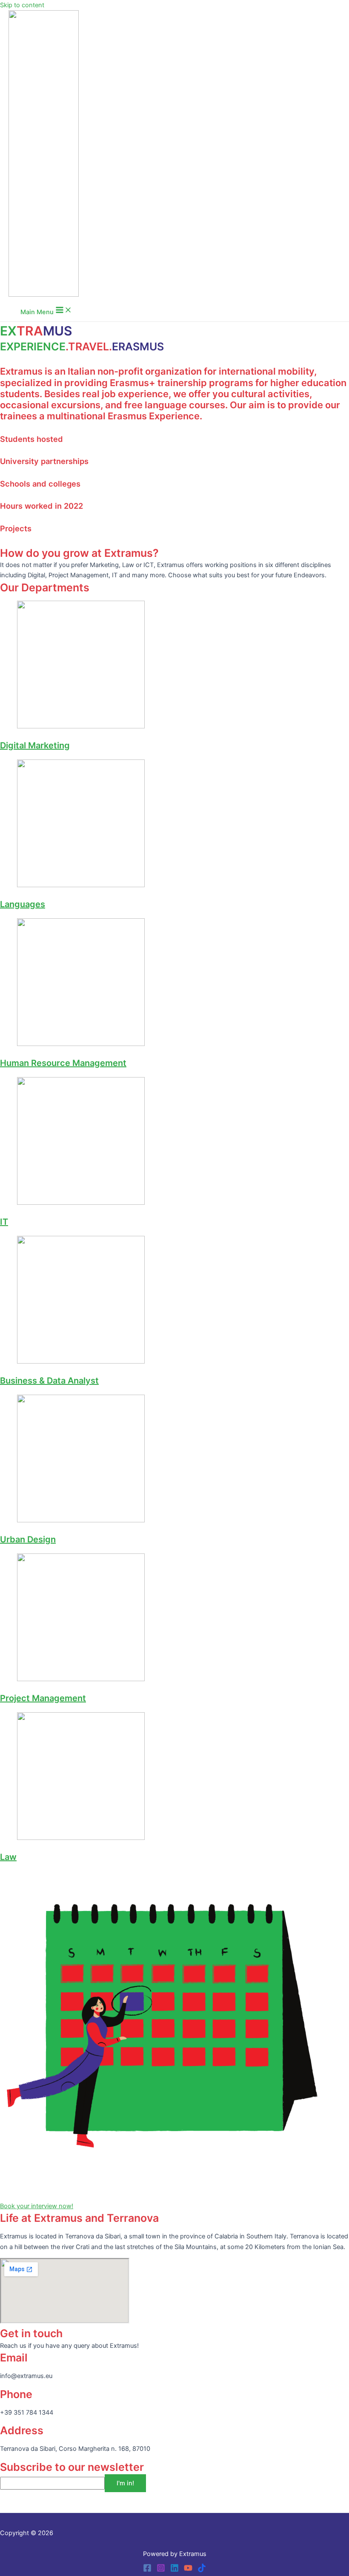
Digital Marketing (35, 745)
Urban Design (28, 1539)
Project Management (43, 1698)
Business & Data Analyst (49, 1381)
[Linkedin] (174, 2570)
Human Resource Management (63, 1063)
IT (4, 1222)
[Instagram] (161, 2570)
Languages (23, 904)
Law (8, 1857)
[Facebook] (147, 2570)
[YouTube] (188, 2570)
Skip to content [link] (22, 5)
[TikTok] (202, 2570)
